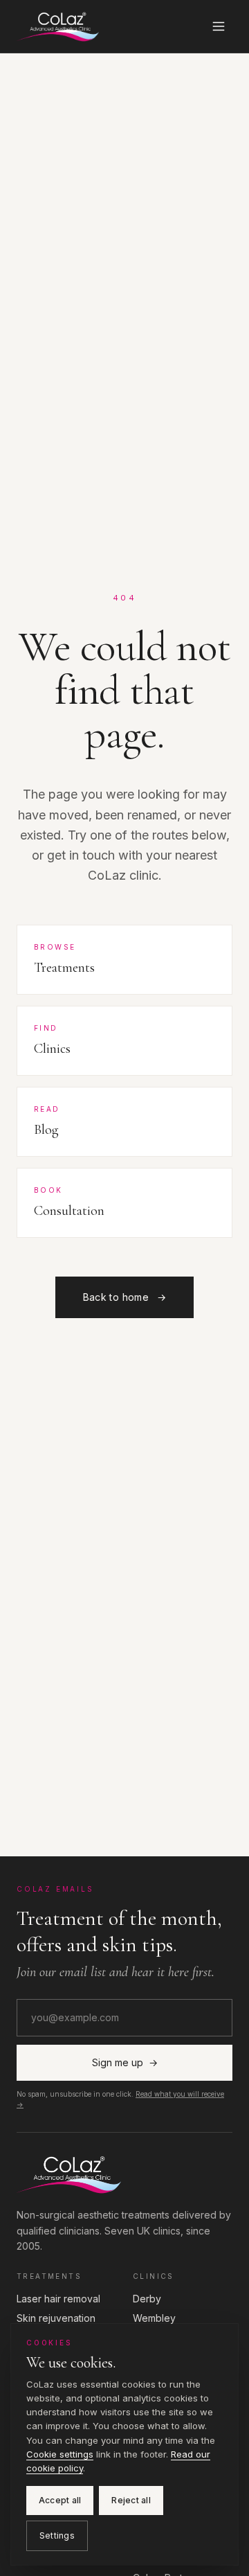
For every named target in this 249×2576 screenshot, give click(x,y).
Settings (57, 2535)
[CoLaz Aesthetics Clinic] (124, 2174)
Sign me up (125, 2062)
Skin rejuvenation (56, 2318)
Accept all (60, 2500)
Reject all (131, 2500)
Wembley (154, 2318)
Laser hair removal (58, 2299)
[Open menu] (219, 26)
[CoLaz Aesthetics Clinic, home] (58, 26)
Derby (147, 2299)
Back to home (125, 1297)
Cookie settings (60, 2454)
